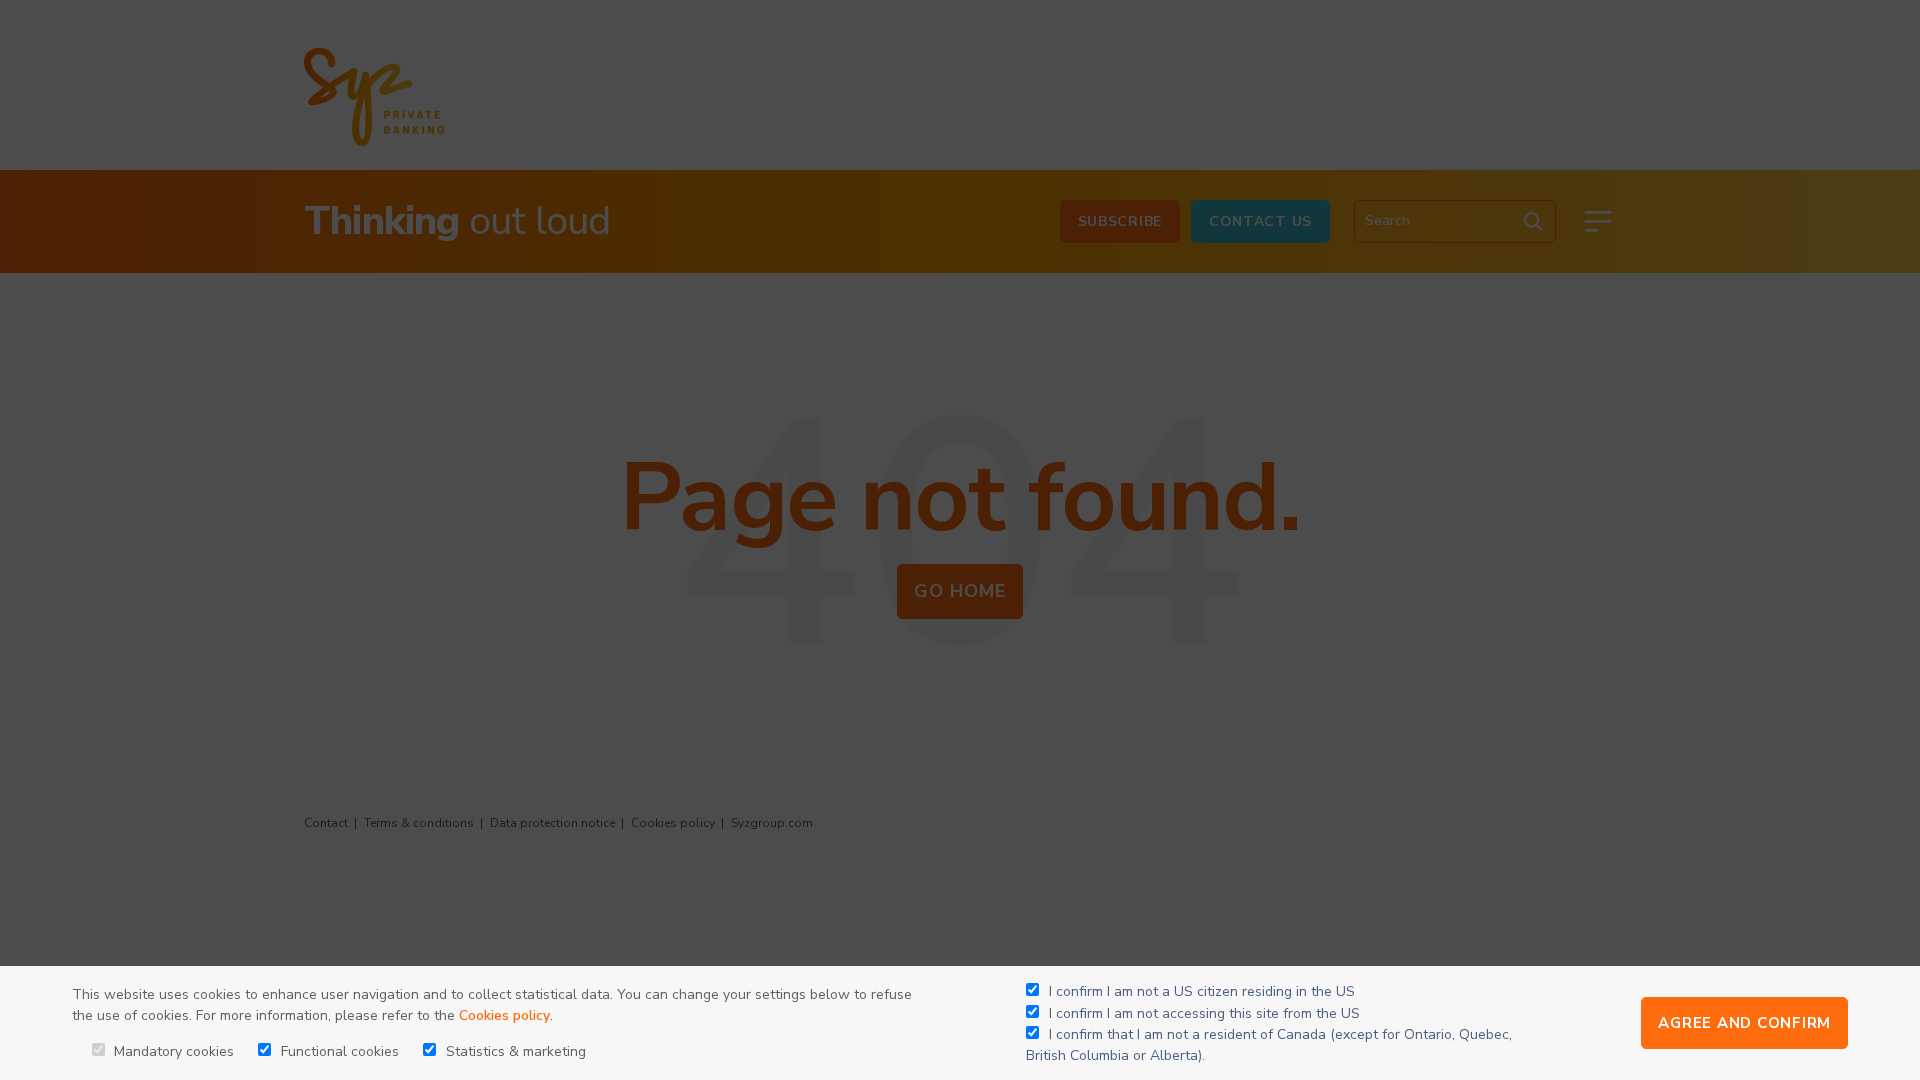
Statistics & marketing (514, 1051)
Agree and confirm (1744, 1023)
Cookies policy (504, 1015)
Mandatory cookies (172, 1051)
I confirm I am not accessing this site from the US (1204, 1013)
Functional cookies (338, 1051)
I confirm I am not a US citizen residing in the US (1202, 991)
